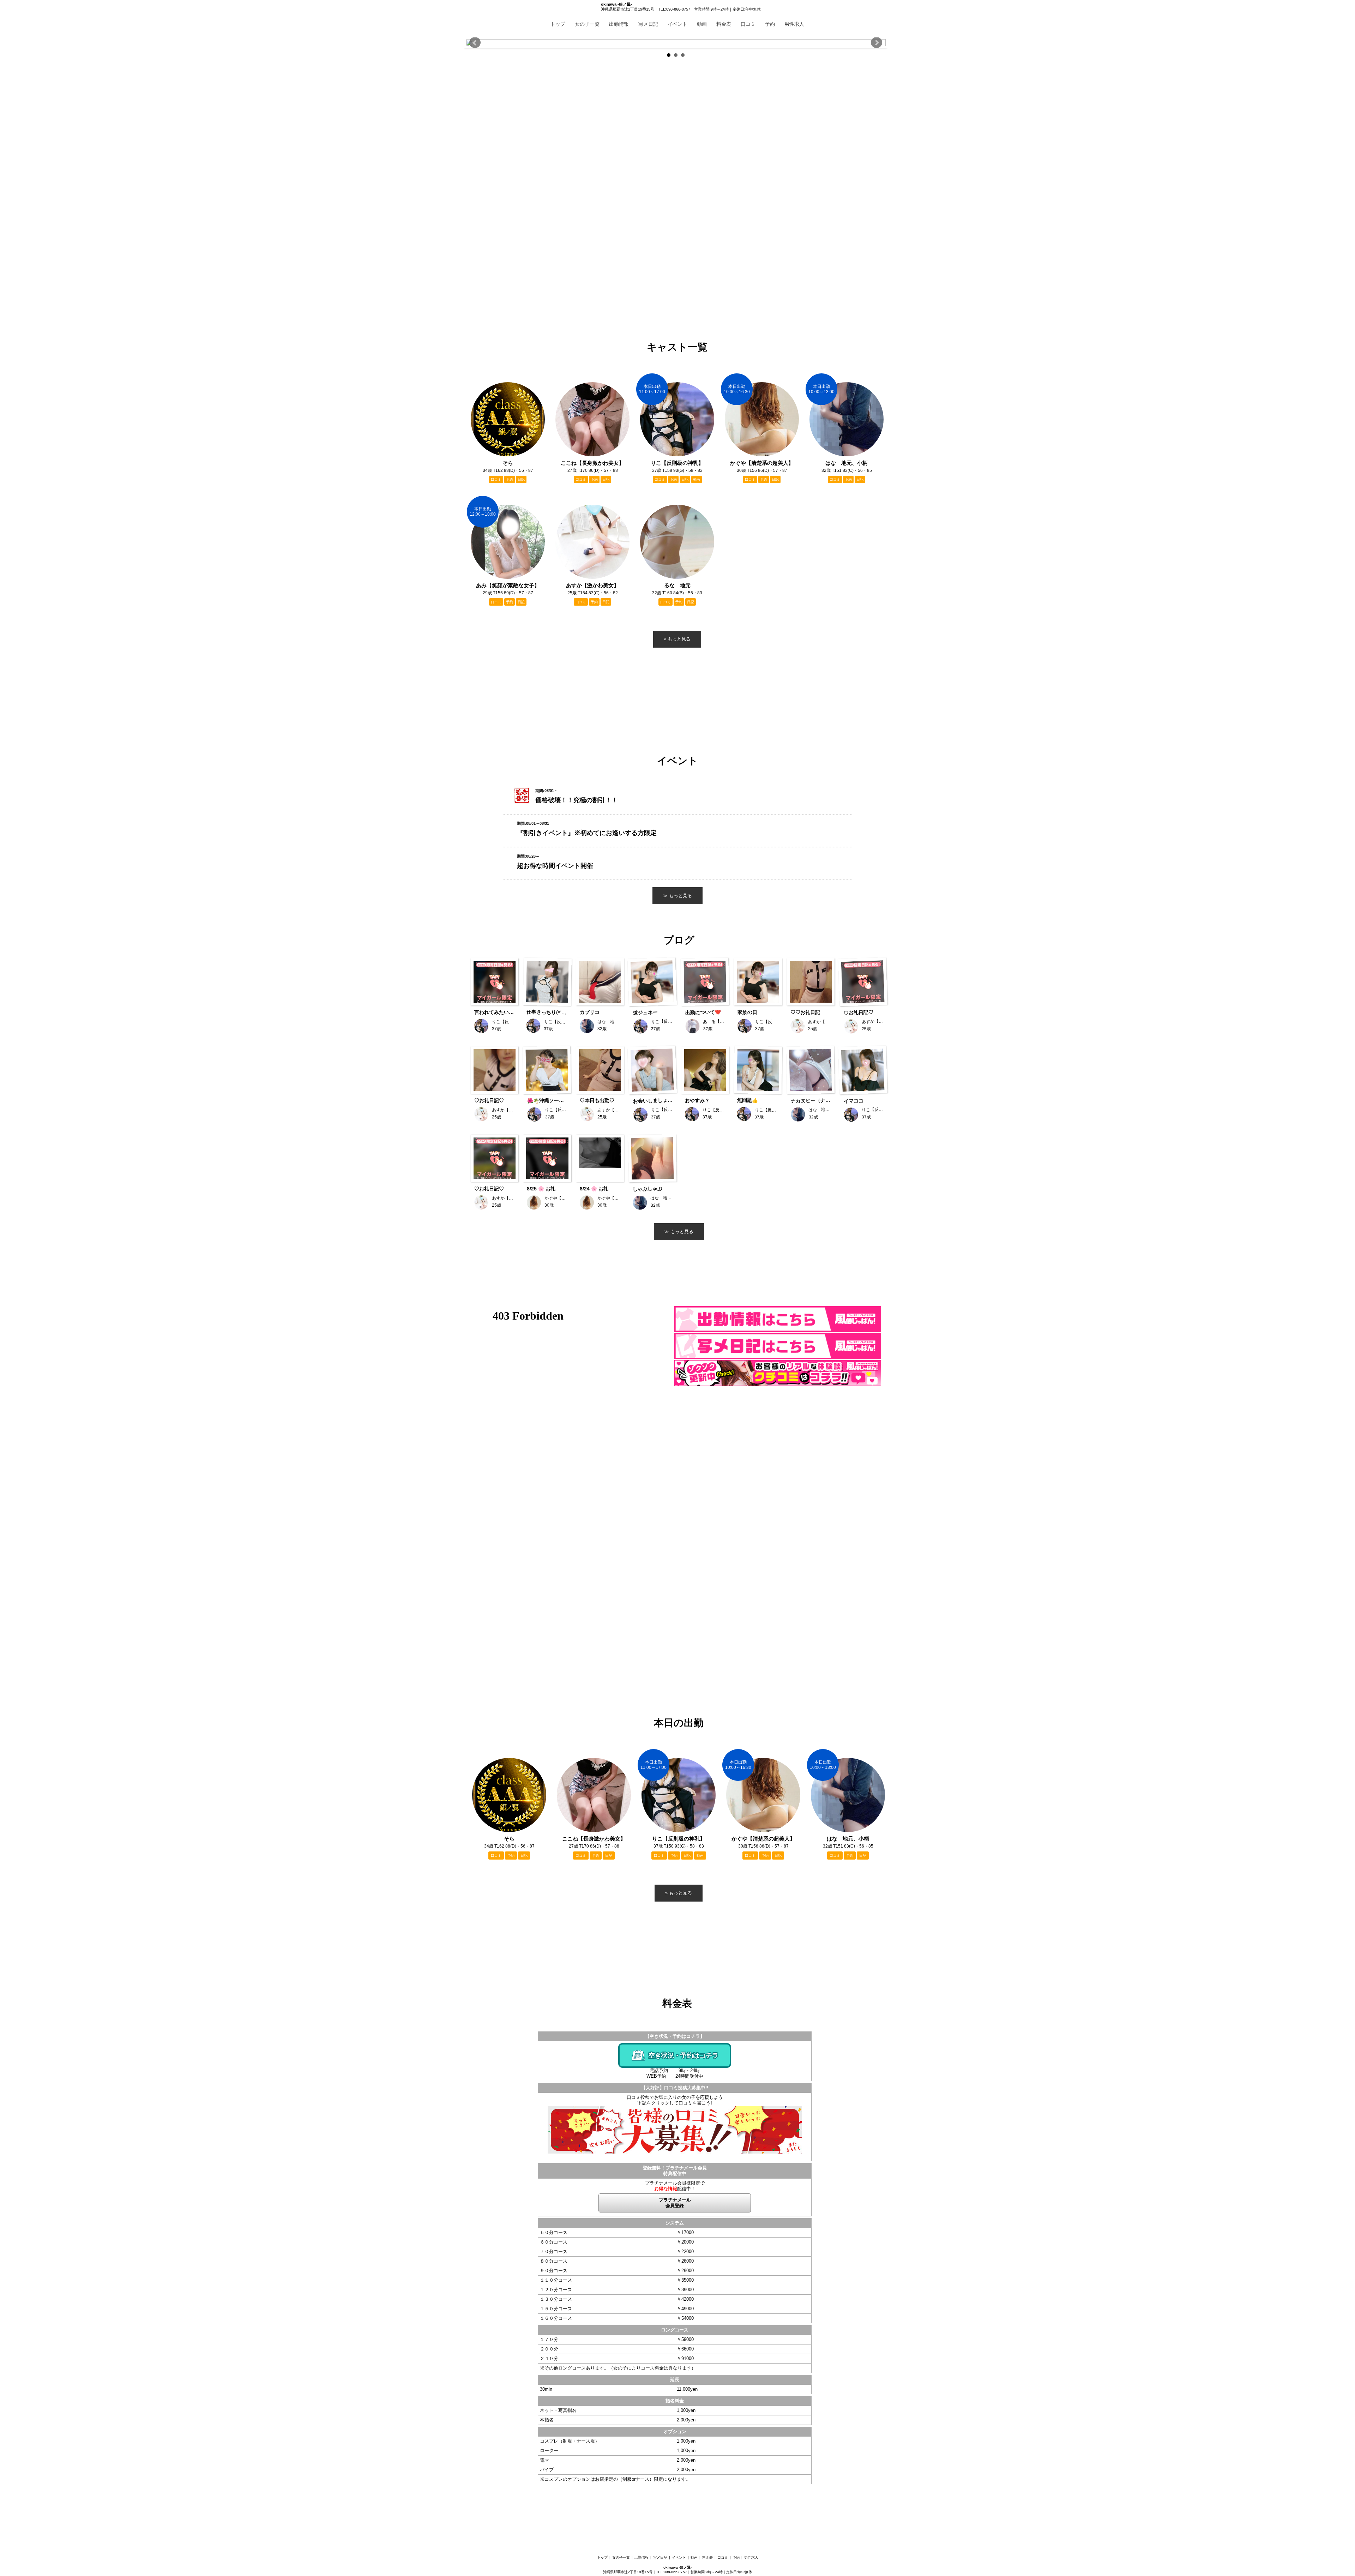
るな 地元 (677, 585)
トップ (558, 24)
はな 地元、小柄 (848, 1839)
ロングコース (675, 2330)
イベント (677, 24)
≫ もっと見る (679, 1232)
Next (877, 43)
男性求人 (794, 24)
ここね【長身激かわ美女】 (594, 1839)
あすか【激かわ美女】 (592, 585)
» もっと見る (679, 1893)
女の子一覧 (587, 24)
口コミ (748, 24)
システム (675, 2223)
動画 (702, 24)
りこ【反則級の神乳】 (679, 1839)
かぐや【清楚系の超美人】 (763, 1839)
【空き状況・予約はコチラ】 (675, 2036)
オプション (675, 2431)
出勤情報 (619, 24)
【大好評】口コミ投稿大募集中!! (675, 2088)
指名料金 (675, 2401)
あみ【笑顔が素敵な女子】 (508, 585)
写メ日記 (648, 24)
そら (509, 1839)
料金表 (724, 24)
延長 (675, 2380)
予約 (770, 24)
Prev (475, 43)
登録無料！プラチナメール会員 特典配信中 (675, 2171)
